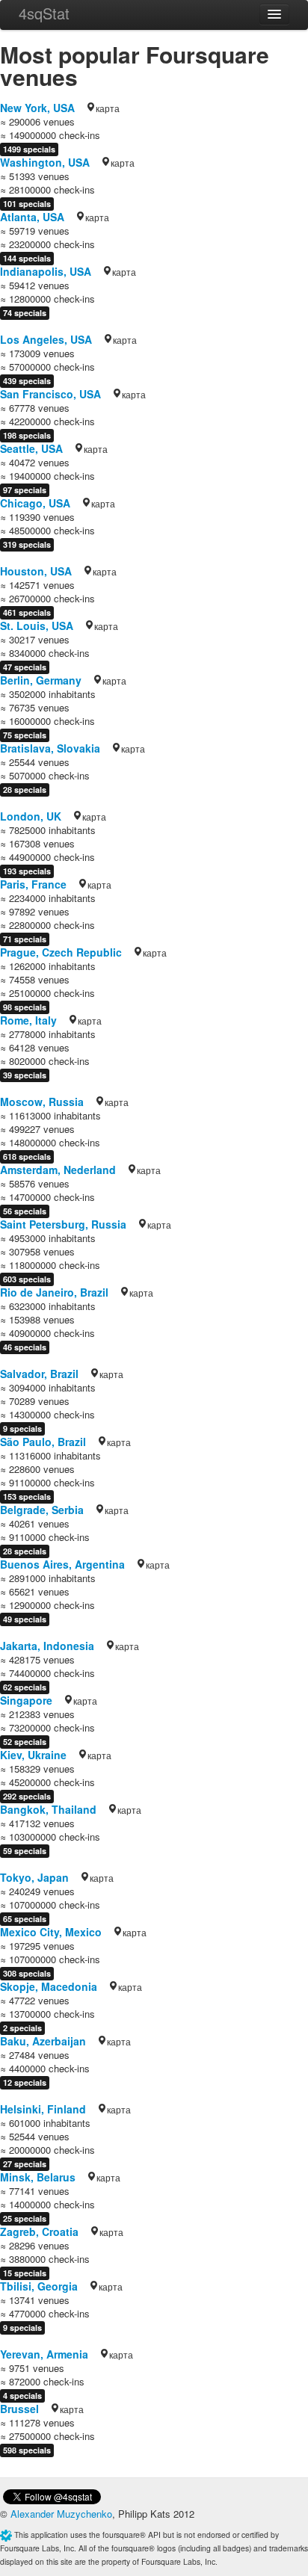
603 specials (27, 1279)
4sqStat (44, 13)
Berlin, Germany (41, 680)
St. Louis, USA (37, 626)
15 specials (25, 2273)
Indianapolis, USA (46, 271)
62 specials (25, 1687)
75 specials (25, 735)
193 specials (27, 871)
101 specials (27, 204)
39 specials (25, 1075)
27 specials (25, 2164)
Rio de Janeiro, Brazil (54, 1292)
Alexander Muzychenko (61, 2514)
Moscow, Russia (42, 1102)
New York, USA (37, 108)
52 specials (25, 1742)
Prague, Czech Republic (61, 952)
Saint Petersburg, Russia (63, 1224)
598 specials (27, 2450)
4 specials (22, 2396)
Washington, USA (45, 162)
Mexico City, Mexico (51, 1932)
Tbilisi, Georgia (39, 2286)
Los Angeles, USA (46, 339)
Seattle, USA (31, 448)
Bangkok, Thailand (48, 1809)
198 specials (27, 435)
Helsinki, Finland (43, 2109)
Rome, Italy (28, 1020)
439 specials (27, 381)
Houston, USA (36, 571)
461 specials (27, 612)
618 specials (27, 1156)
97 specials (25, 490)
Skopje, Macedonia (49, 1986)
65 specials (25, 1919)
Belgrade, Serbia (42, 1510)
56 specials (25, 1211)
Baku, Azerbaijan (43, 2041)
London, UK (31, 816)
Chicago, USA (35, 503)
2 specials (22, 2028)
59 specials (25, 1851)
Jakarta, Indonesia (47, 1646)
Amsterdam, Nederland (58, 1170)
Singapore (26, 1700)
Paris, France (33, 884)
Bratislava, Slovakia (50, 748)
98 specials (25, 1007)
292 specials (27, 1796)
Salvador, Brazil (39, 1374)
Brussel (19, 2409)
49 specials (25, 1619)
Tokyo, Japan (34, 1877)
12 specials (25, 2082)
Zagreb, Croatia (39, 2231)
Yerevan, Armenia (44, 2354)
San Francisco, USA (50, 394)
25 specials (25, 2218)
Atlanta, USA (32, 217)
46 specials (25, 1347)
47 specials (25, 667)
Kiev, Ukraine (33, 1755)
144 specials (27, 258)
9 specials (22, 1428)
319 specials (27, 544)
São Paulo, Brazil (43, 1442)
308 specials (27, 1973)
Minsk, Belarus (38, 2177)
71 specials (25, 939)
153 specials (27, 1497)
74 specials (25, 313)
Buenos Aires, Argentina (62, 1564)
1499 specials (29, 149)
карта (108, 108)
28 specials (25, 790)
